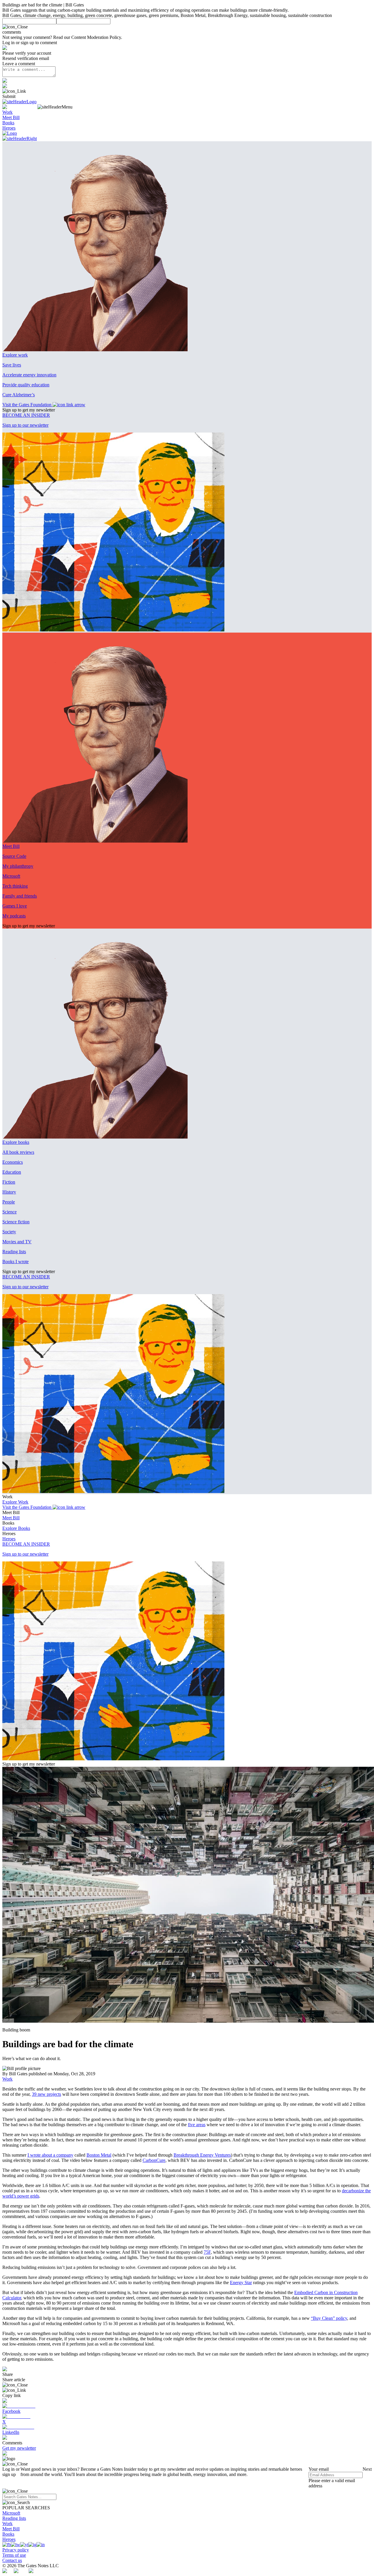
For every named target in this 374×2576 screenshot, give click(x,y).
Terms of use (14, 2555)
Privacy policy (16, 2550)
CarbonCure (154, 2160)
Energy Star (241, 2283)
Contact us (12, 2560)
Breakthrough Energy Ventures (202, 2155)
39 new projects (46, 2094)
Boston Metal (99, 2155)
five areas (197, 2125)
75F (207, 2252)
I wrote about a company (50, 2155)
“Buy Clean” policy (329, 2318)
